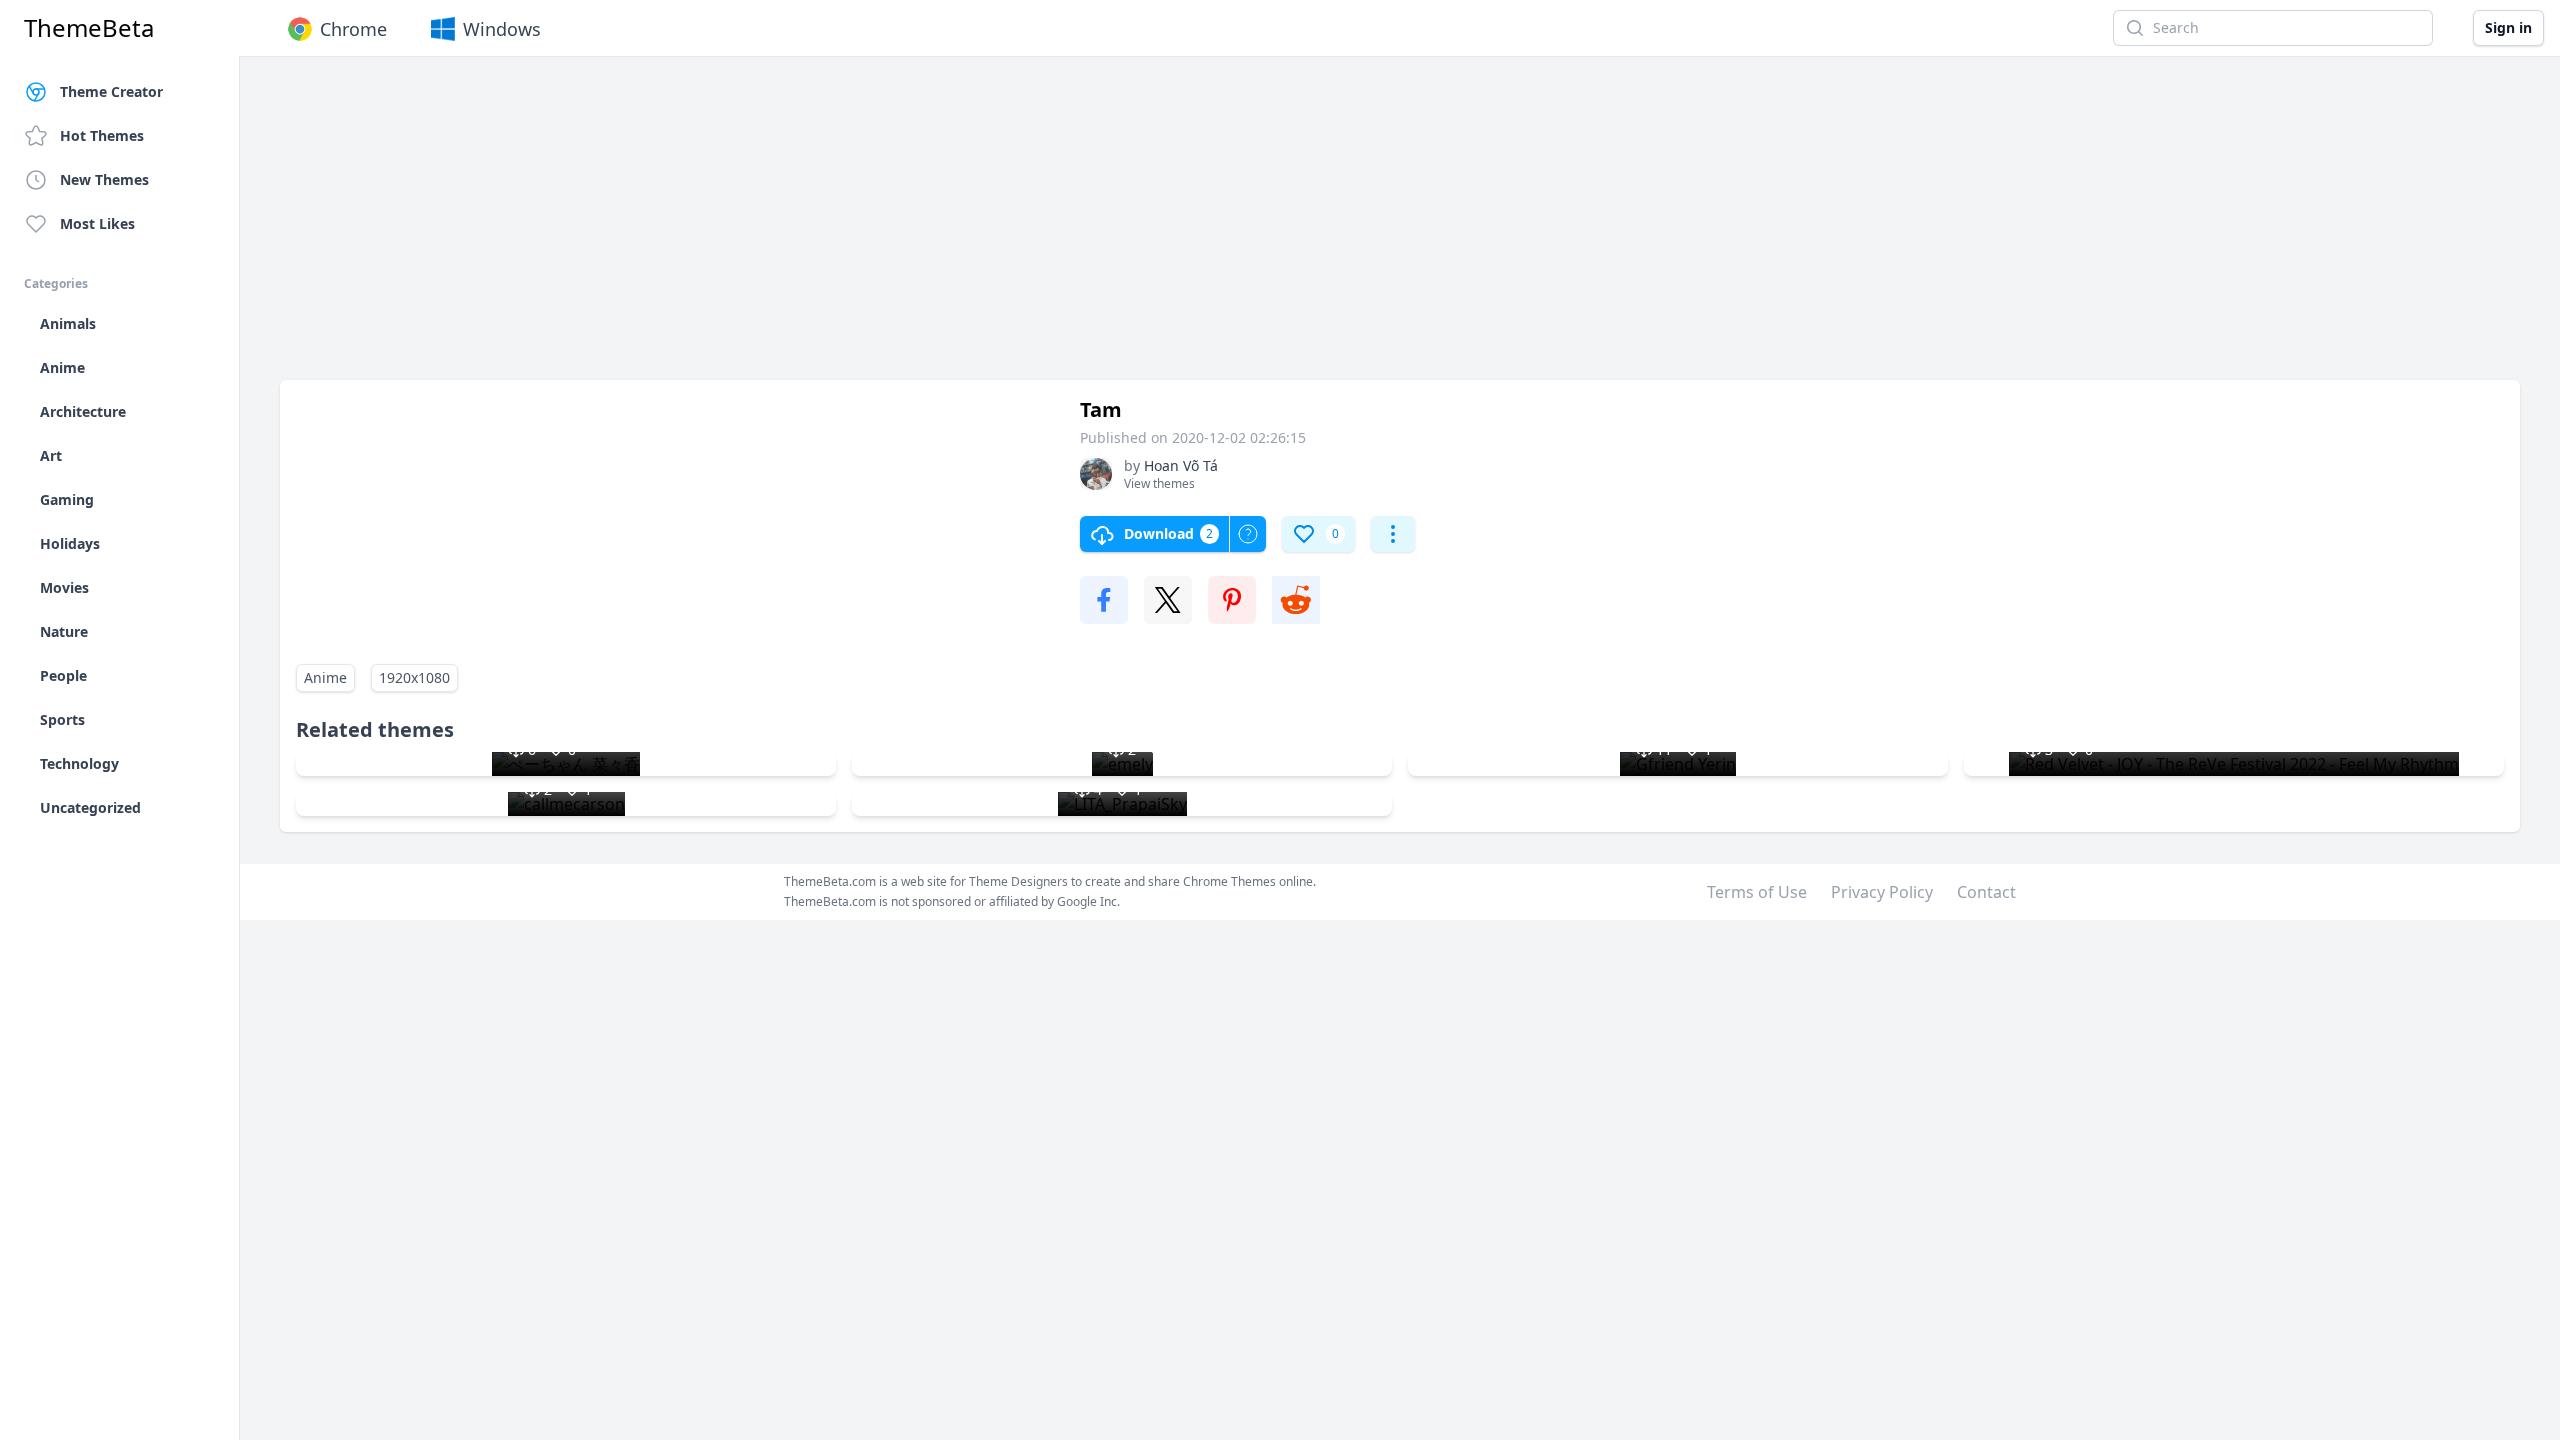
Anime (325, 677)
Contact (1986, 892)
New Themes (104, 179)
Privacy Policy (1882, 892)
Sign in (2508, 27)
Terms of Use (1757, 892)
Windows (502, 29)
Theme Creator (111, 91)
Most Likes (97, 223)
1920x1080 (414, 677)
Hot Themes (102, 135)
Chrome (353, 29)
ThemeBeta (89, 28)
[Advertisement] (880, 228)
